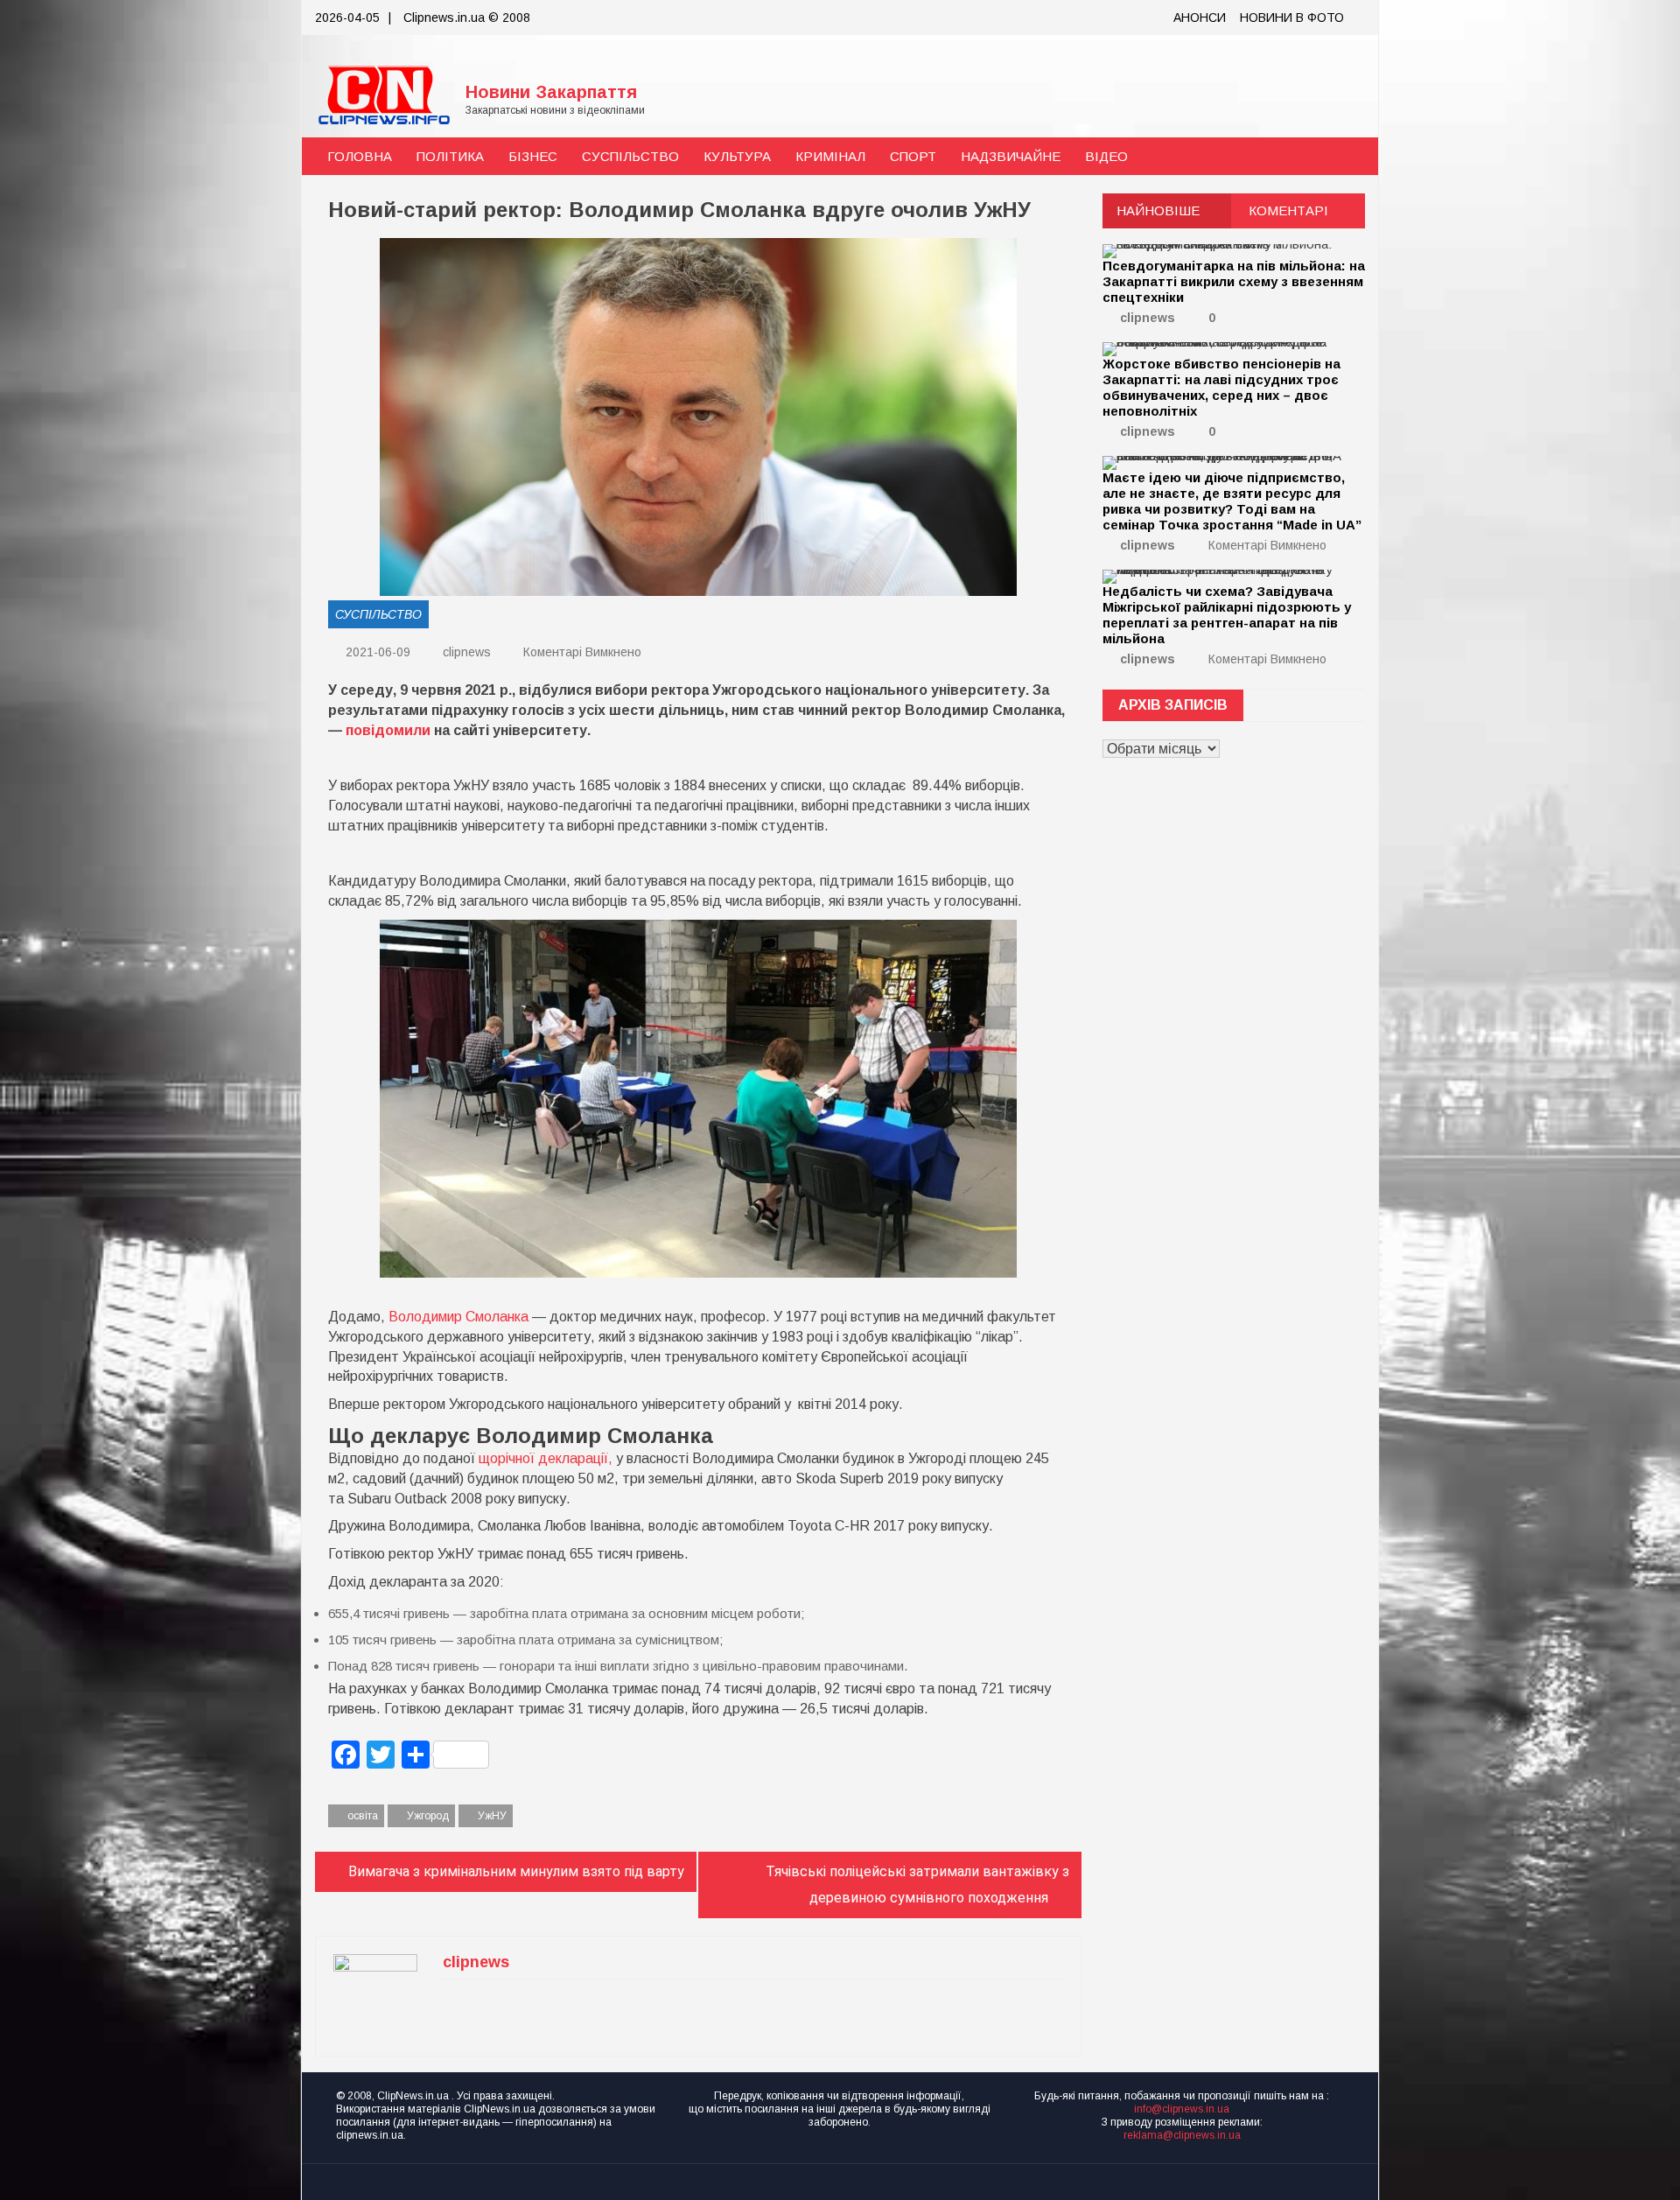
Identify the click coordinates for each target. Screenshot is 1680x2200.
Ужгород (428, 1816)
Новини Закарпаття (551, 92)
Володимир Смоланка (458, 1317)
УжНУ (492, 1816)
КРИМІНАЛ (830, 156)
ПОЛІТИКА (450, 156)
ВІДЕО (1106, 156)
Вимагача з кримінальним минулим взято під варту (516, 1871)
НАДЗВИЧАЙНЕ (1011, 156)
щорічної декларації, (547, 1458)
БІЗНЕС (533, 156)
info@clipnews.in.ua (1182, 2109)
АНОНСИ (1200, 18)
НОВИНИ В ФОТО (1292, 18)
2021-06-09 (376, 652)
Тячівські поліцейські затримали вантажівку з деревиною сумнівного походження (917, 1885)
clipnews (467, 652)
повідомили (388, 730)
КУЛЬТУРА (737, 156)
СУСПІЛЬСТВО (630, 156)
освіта (363, 1816)
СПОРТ (913, 156)
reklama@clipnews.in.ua (1182, 2135)
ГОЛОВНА (360, 156)
